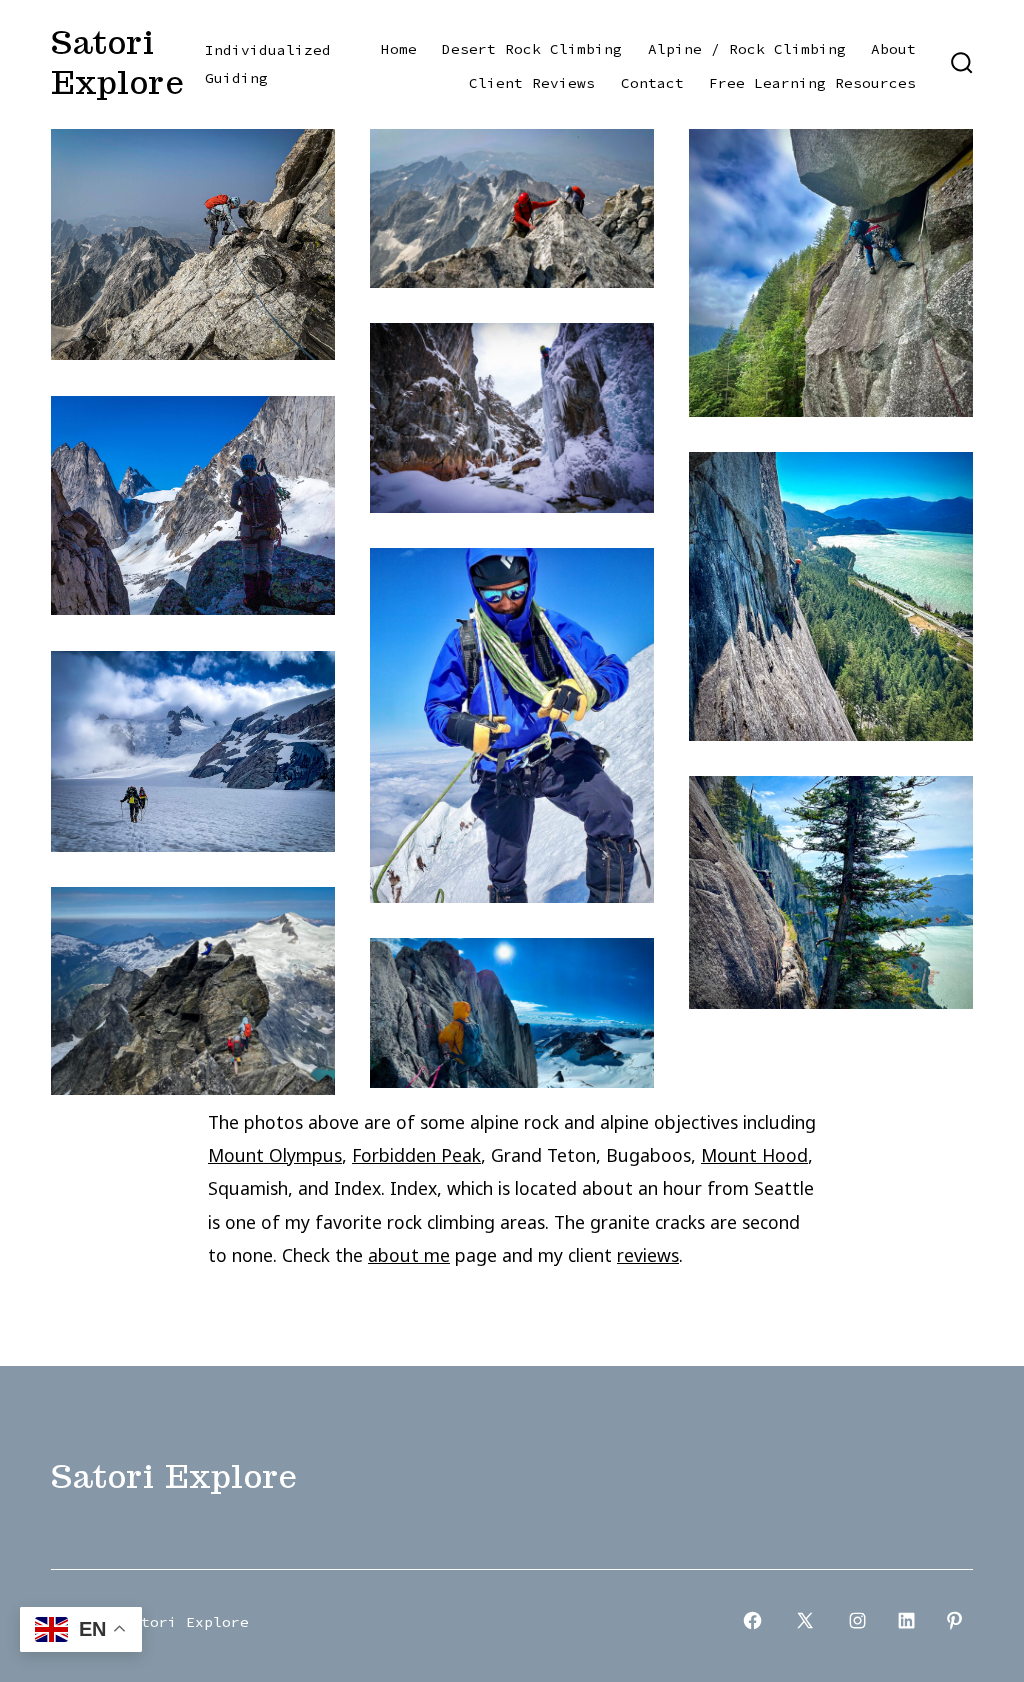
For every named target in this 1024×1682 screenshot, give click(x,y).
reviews (648, 1255)
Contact (652, 83)
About (893, 49)
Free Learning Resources (812, 83)
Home (399, 49)
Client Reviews (532, 83)
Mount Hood (754, 1155)
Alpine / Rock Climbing (747, 49)
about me (409, 1255)
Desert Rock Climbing (532, 49)
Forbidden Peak (416, 1155)
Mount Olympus (275, 1155)
